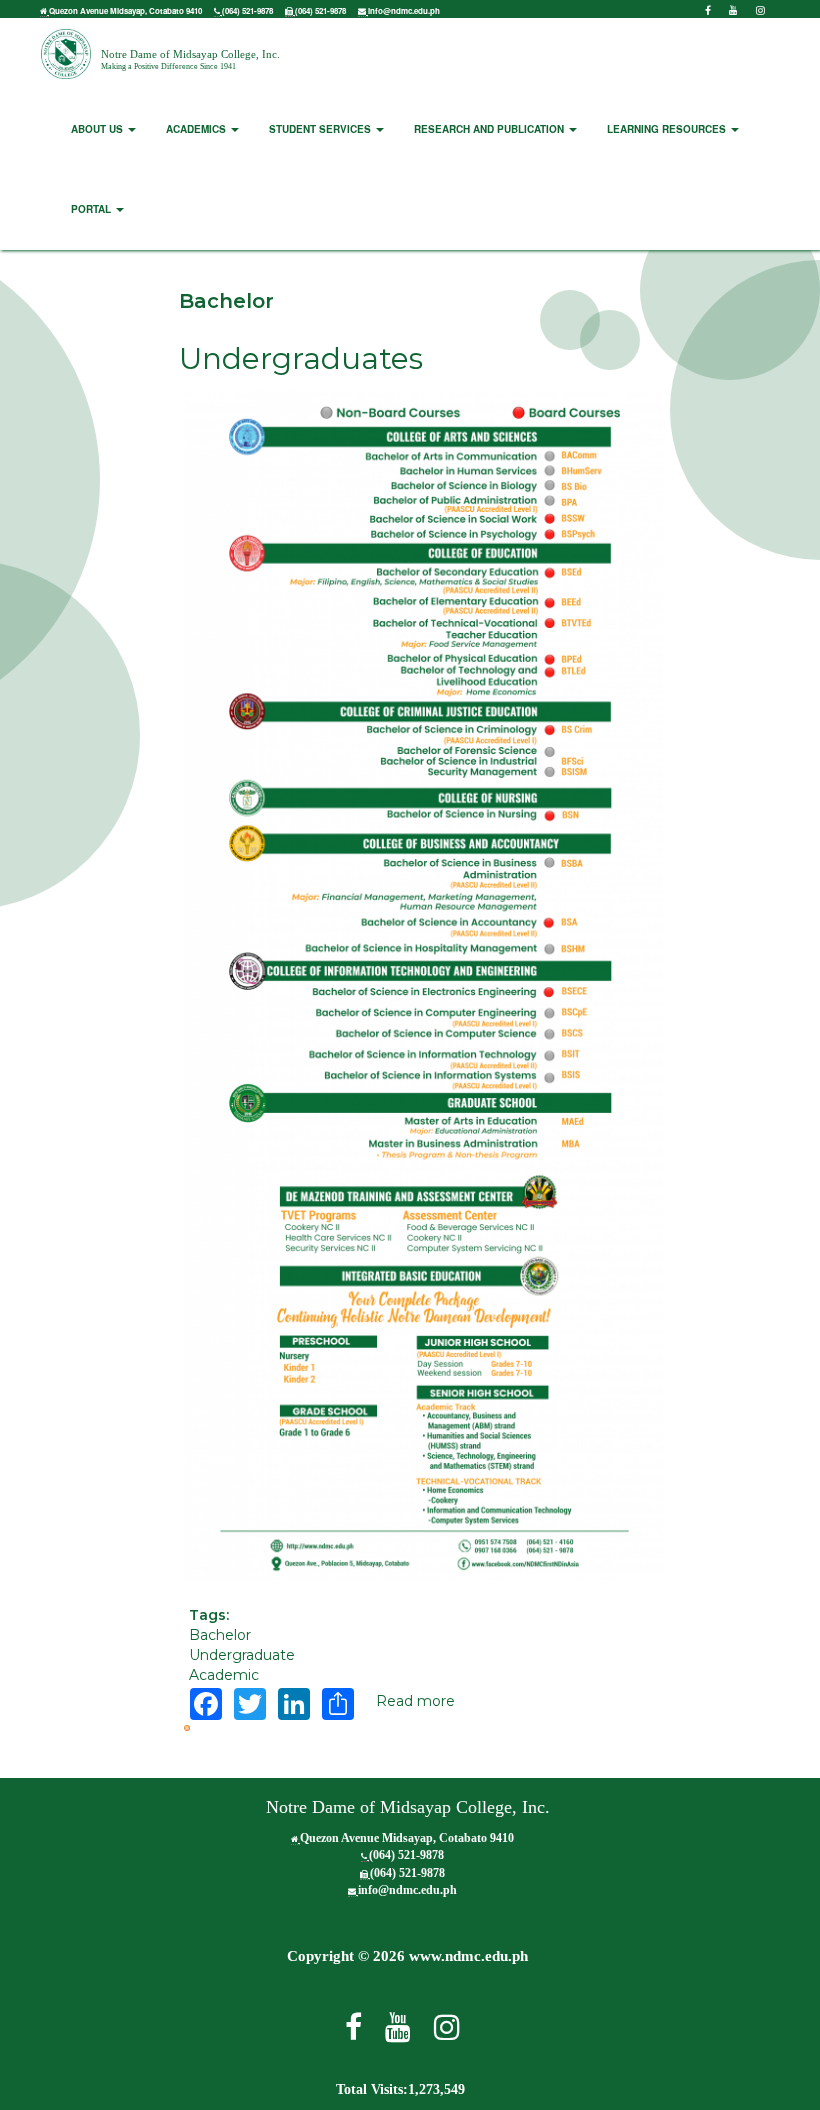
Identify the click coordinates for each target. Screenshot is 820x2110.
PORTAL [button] (92, 209)
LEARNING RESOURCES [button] (668, 129)
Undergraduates (301, 358)
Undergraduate (242, 1655)
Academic (224, 1675)
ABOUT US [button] (98, 129)
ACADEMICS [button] (197, 129)
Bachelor (220, 1635)
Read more (415, 1701)
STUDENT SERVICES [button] (321, 129)
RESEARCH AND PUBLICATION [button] (490, 129)
